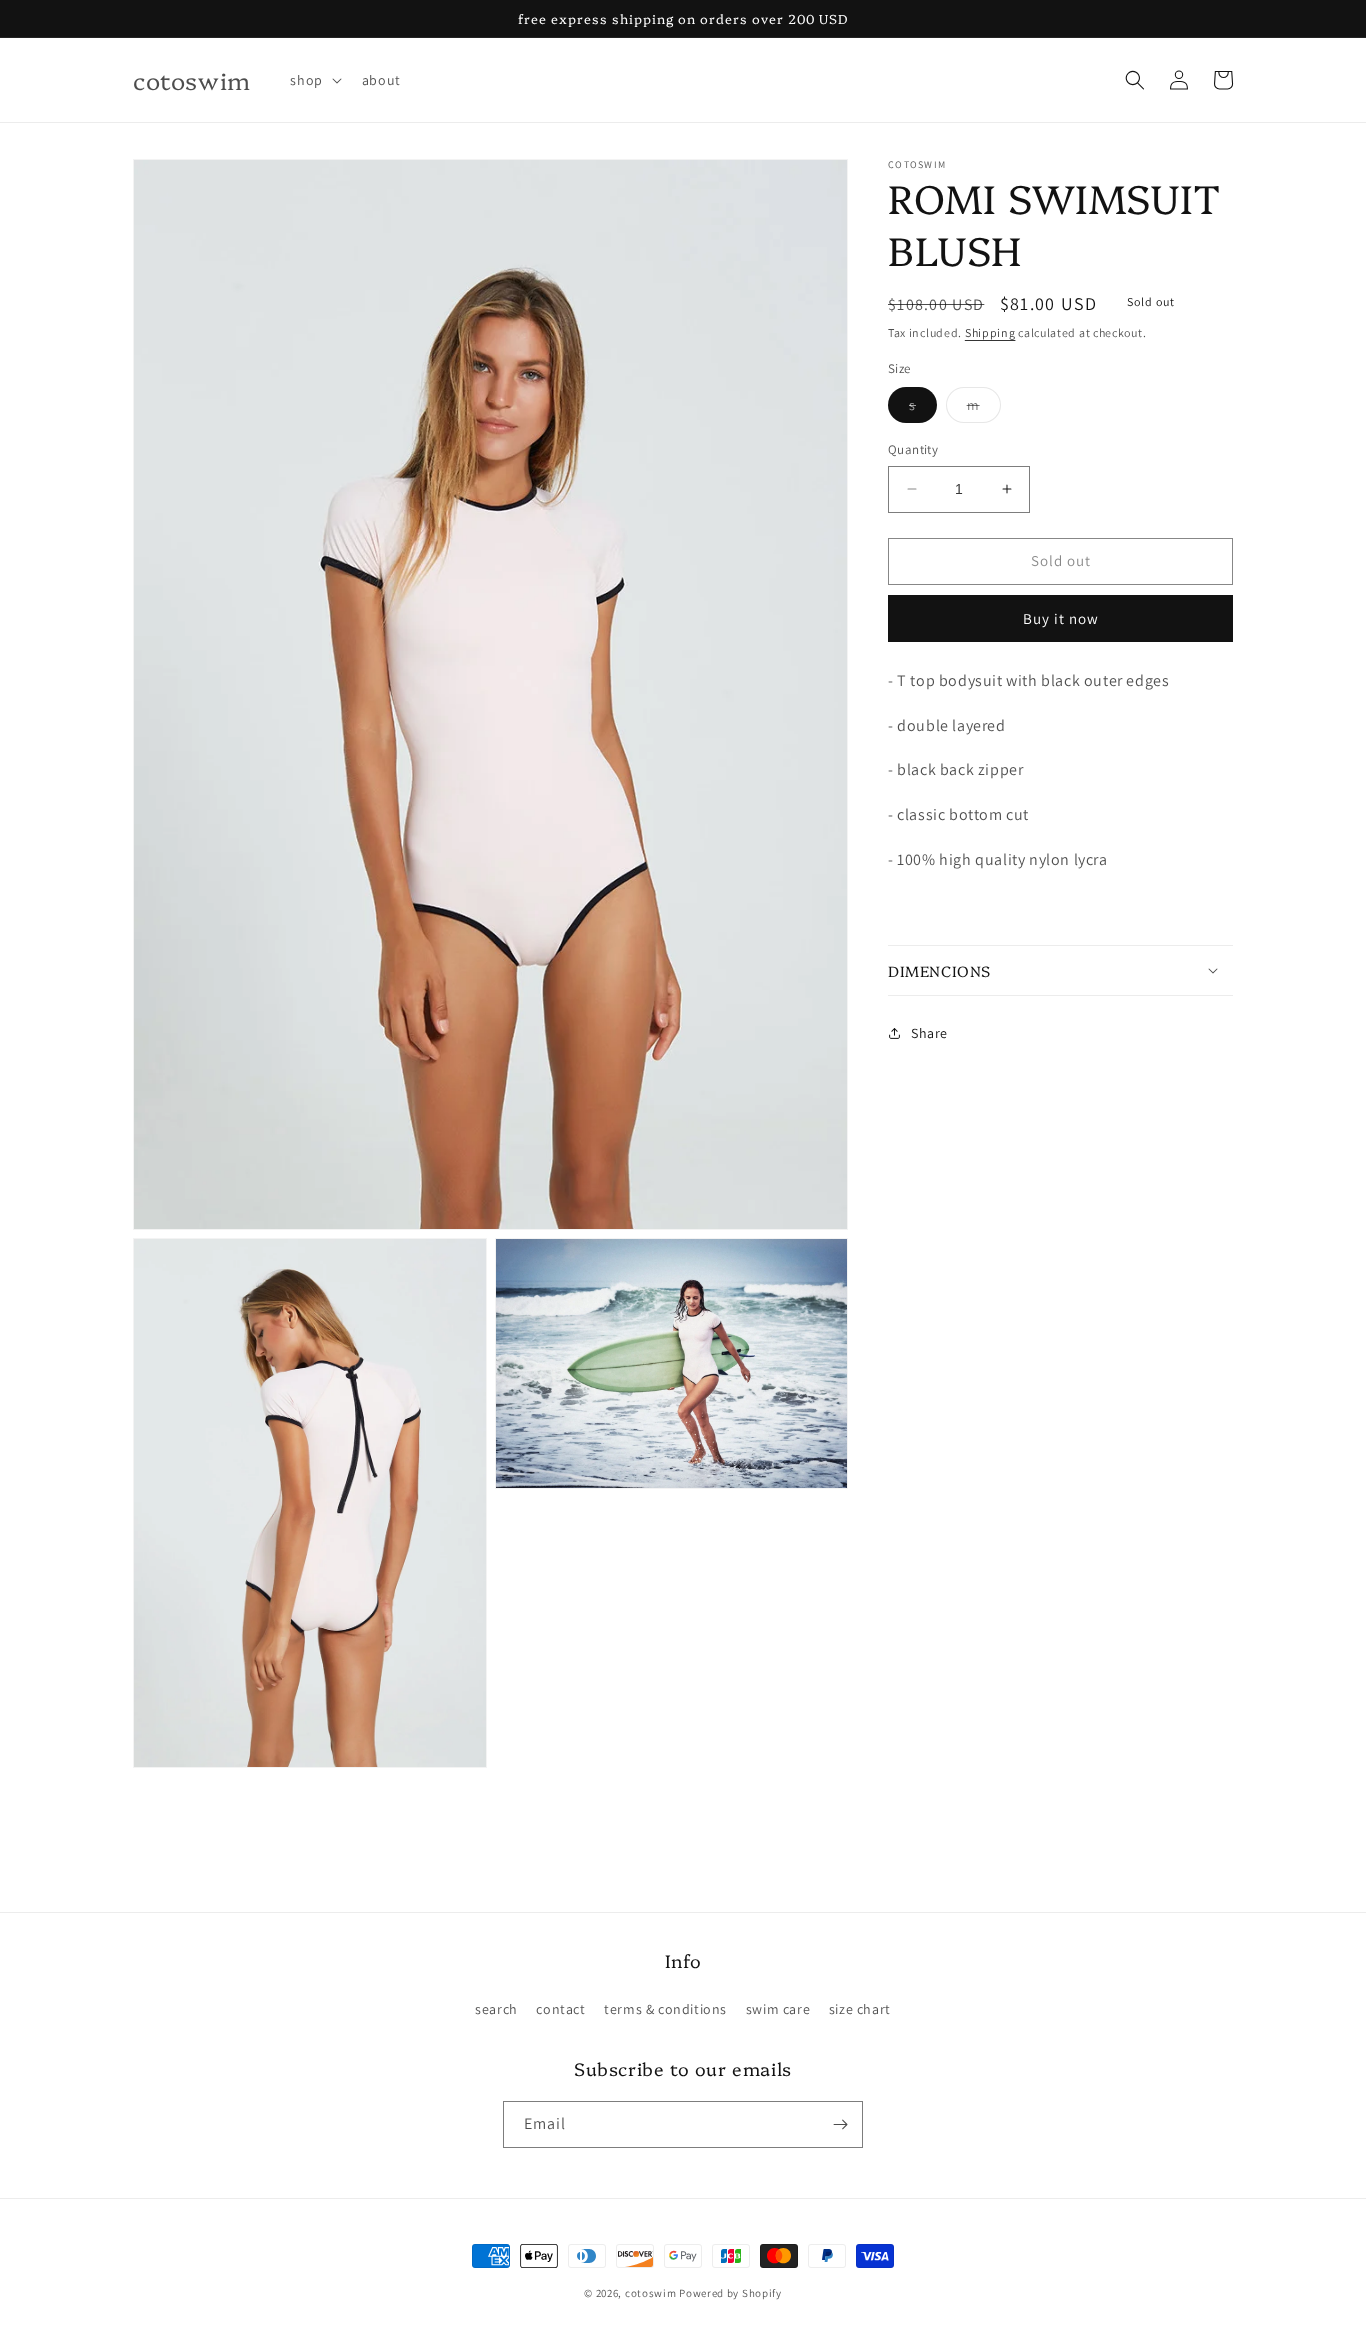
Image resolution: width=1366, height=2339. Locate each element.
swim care (778, 2009)
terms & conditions (665, 2009)
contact (560, 2009)
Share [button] (929, 1032)
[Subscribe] (840, 2124)
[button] (313, 80)
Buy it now (1061, 617)
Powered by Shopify (730, 2293)
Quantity (913, 449)
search (496, 2009)
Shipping (990, 332)
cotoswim (651, 2293)
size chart (860, 2009)
